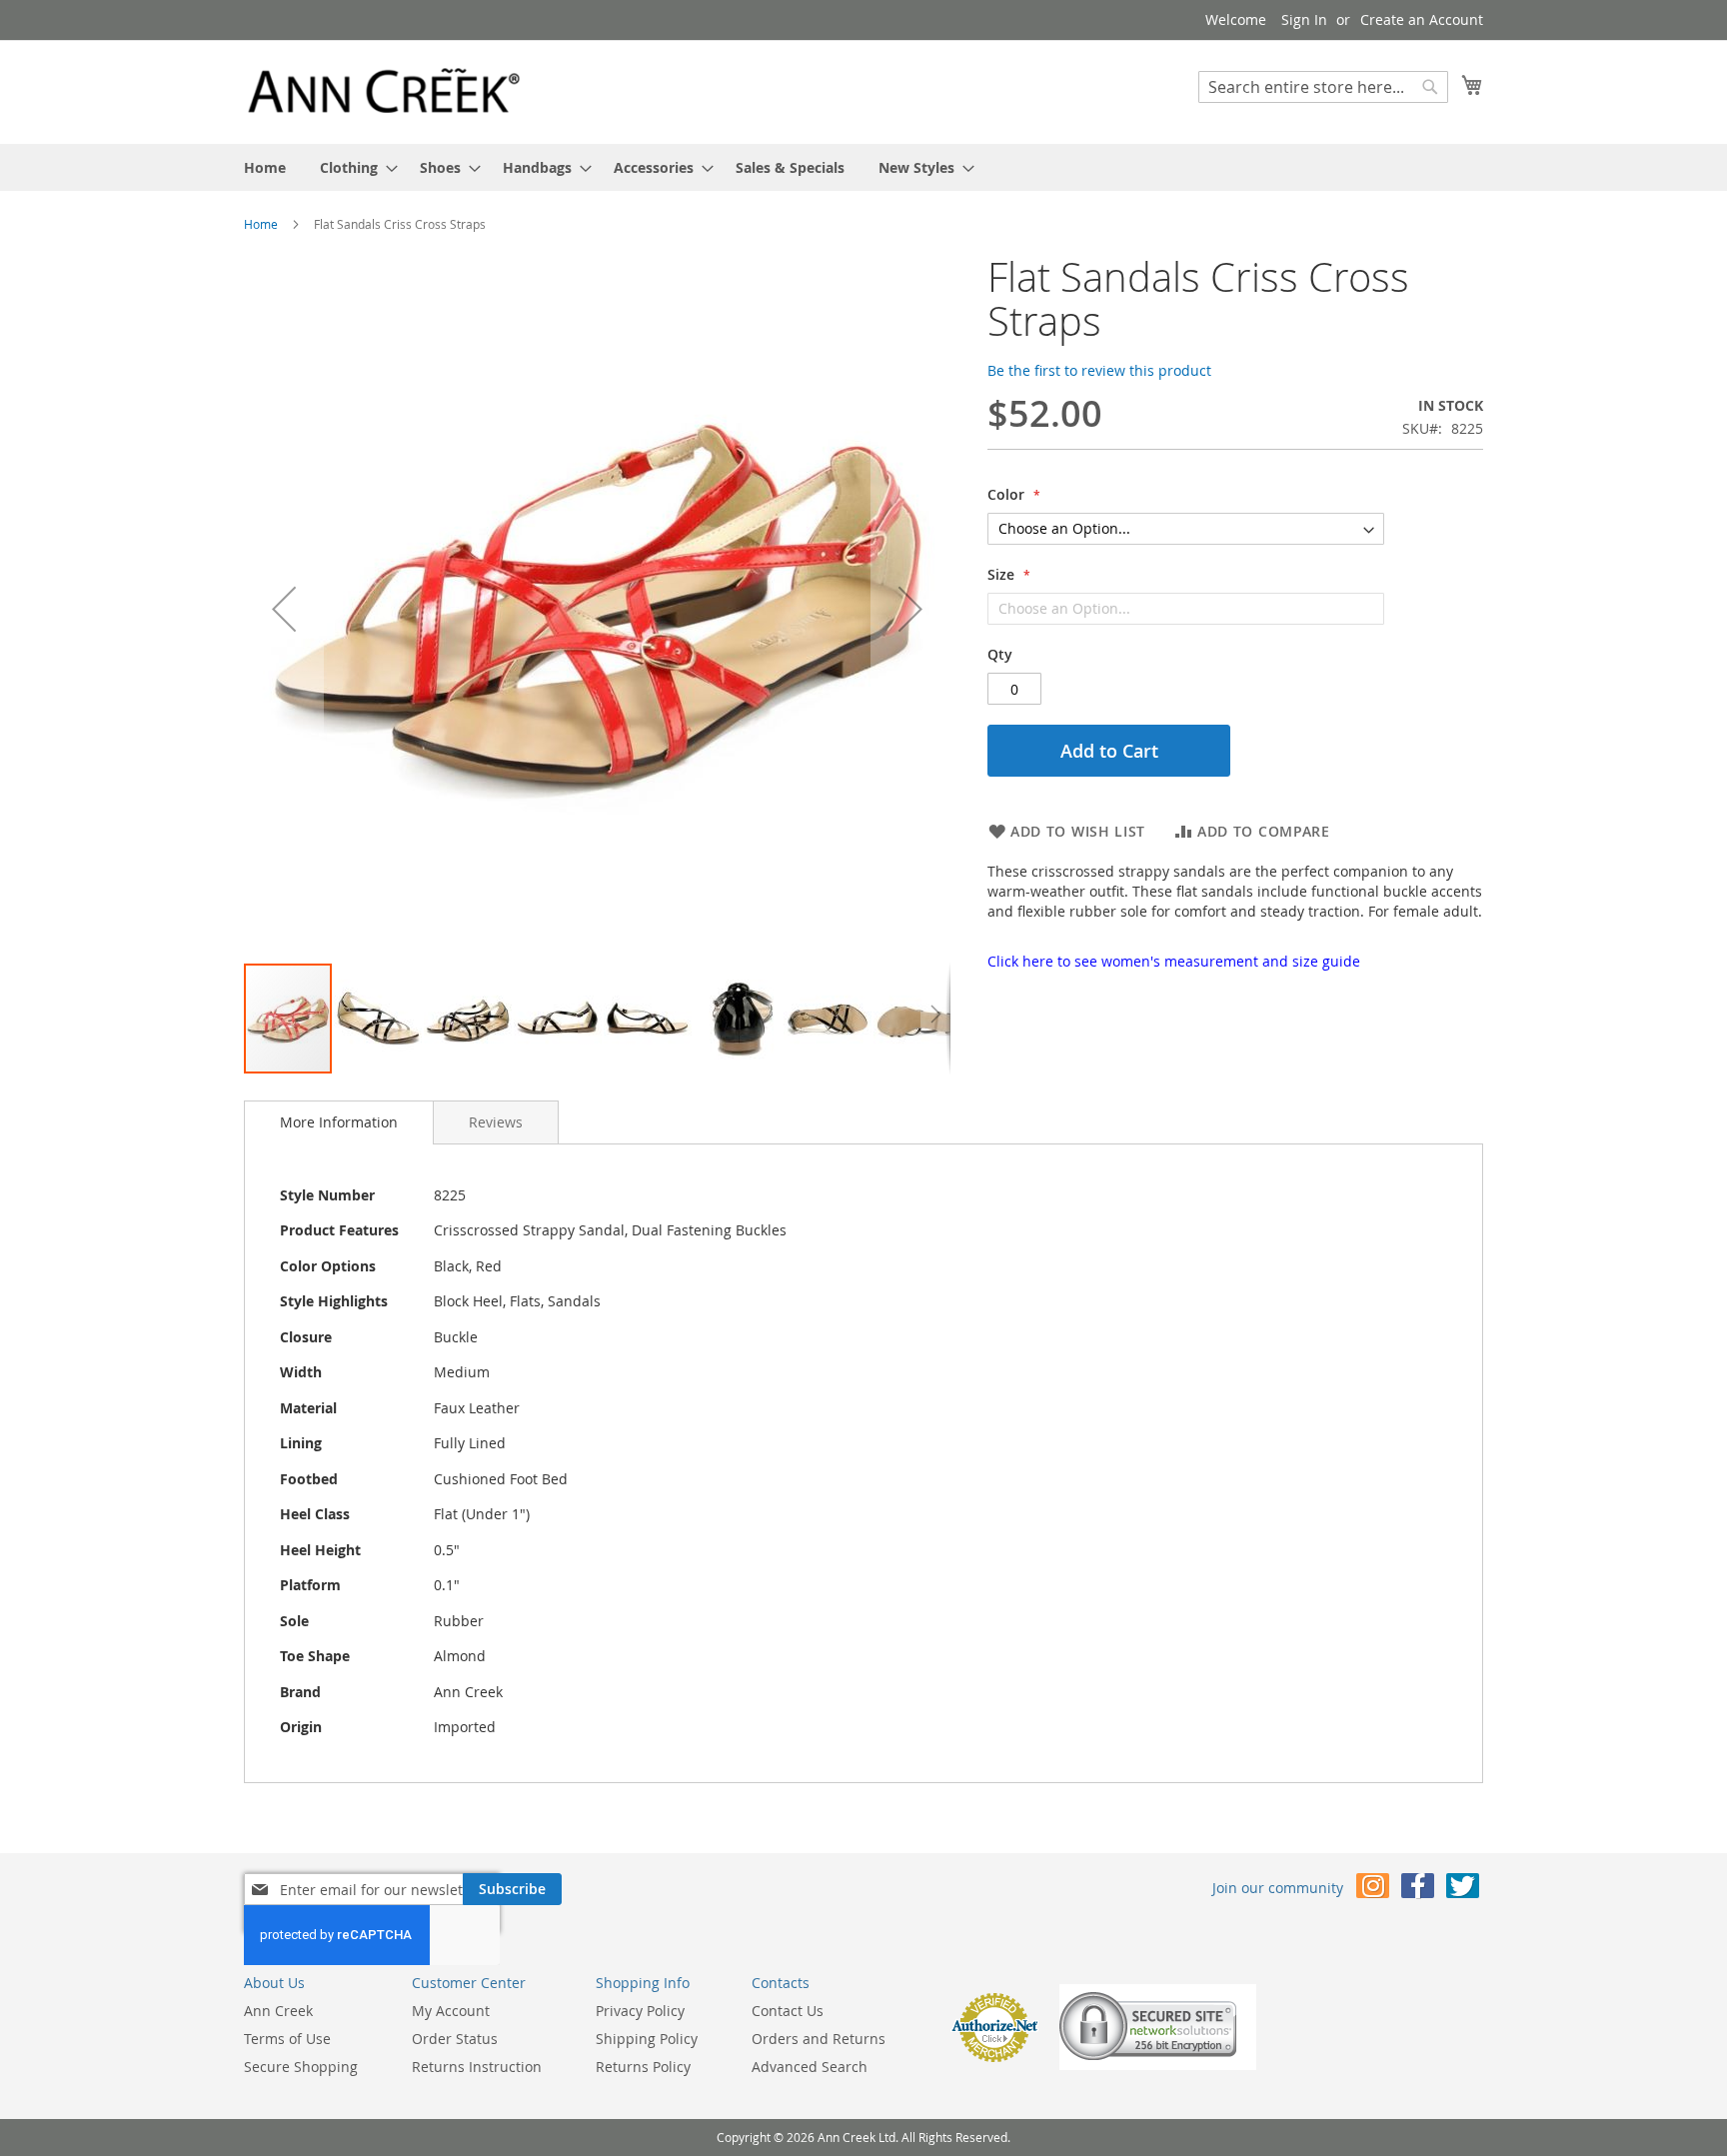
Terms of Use (287, 2039)
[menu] (863, 167)
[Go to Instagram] (1373, 1890)
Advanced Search (810, 2067)
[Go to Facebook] (1418, 1890)
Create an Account (1422, 19)
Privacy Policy (640, 2011)
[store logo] (384, 91)
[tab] (339, 1122)
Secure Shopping (301, 2067)
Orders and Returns (819, 2039)
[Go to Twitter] (1463, 1890)
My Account (451, 2011)
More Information (339, 1122)
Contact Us (788, 2011)
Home (261, 224)
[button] (284, 608)
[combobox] (1323, 87)
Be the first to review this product (1099, 370)
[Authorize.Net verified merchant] (994, 2058)
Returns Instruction (477, 2067)
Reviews (496, 1122)
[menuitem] (265, 167)
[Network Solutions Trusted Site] (1158, 2065)
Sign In (1304, 19)
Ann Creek (278, 2011)
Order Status (455, 2039)
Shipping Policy (647, 2039)
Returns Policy (643, 2067)
